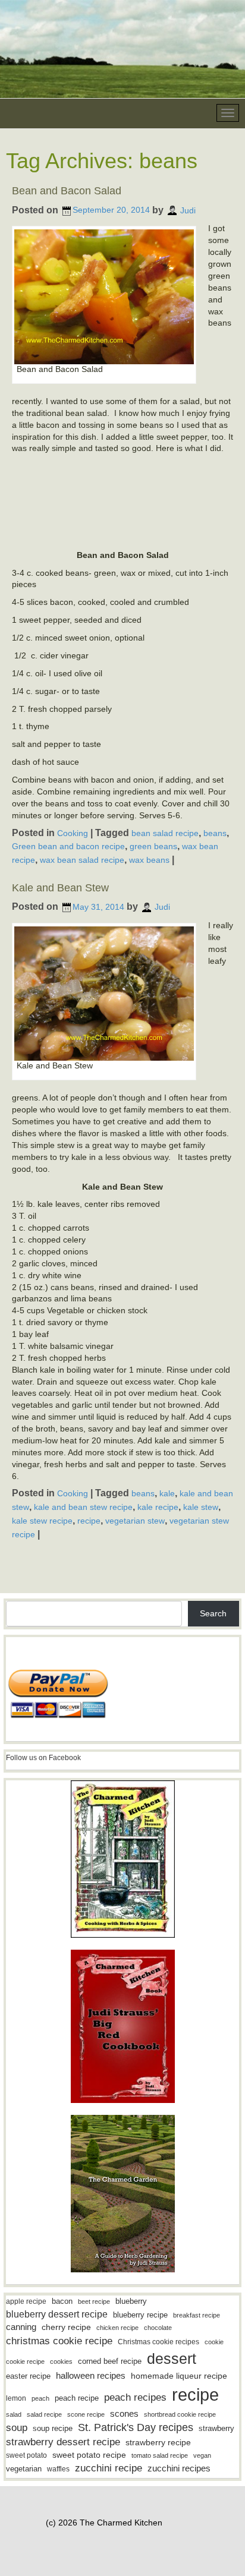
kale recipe (158, 1507)
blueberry (131, 2301)
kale (167, 1493)
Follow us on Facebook (43, 1758)
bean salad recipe (165, 833)
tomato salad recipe (160, 2455)
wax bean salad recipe (82, 860)
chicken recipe (117, 2328)
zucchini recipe (109, 2468)
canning (21, 2327)
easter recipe (28, 2376)
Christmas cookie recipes (158, 2342)
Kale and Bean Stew (60, 888)
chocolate (158, 2328)
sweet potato (26, 2455)
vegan (202, 2455)
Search (213, 1613)
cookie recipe (25, 2361)
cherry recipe (66, 2327)
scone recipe (86, 2414)
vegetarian (24, 2469)
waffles (58, 2469)
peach (40, 2398)
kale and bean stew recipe (83, 1507)
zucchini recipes (179, 2468)
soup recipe (53, 2428)
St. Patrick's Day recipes (136, 2427)
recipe (89, 1521)
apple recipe (26, 2301)
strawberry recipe (158, 2443)
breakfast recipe (197, 2315)
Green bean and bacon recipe (68, 846)
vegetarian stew (135, 1521)
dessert (172, 2359)
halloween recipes (91, 2375)
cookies (61, 2361)
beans (215, 833)
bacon (62, 2301)
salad (14, 2414)
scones (124, 2413)
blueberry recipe (140, 2315)
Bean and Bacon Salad (67, 191)
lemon (16, 2398)
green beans (153, 846)
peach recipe (77, 2398)
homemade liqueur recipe (179, 2376)
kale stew (201, 1507)
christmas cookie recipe (59, 2341)
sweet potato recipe (89, 2455)
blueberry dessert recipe (57, 2314)
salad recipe (44, 2414)
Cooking (73, 833)
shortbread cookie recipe (180, 2414)
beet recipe (94, 2301)
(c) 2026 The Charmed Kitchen (104, 2523)
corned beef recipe (110, 2361)
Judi (188, 210)
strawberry (216, 2428)
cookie (214, 2342)
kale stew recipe (42, 1521)
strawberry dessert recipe (63, 2442)
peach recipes (135, 2397)
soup (17, 2428)
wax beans (149, 860)
